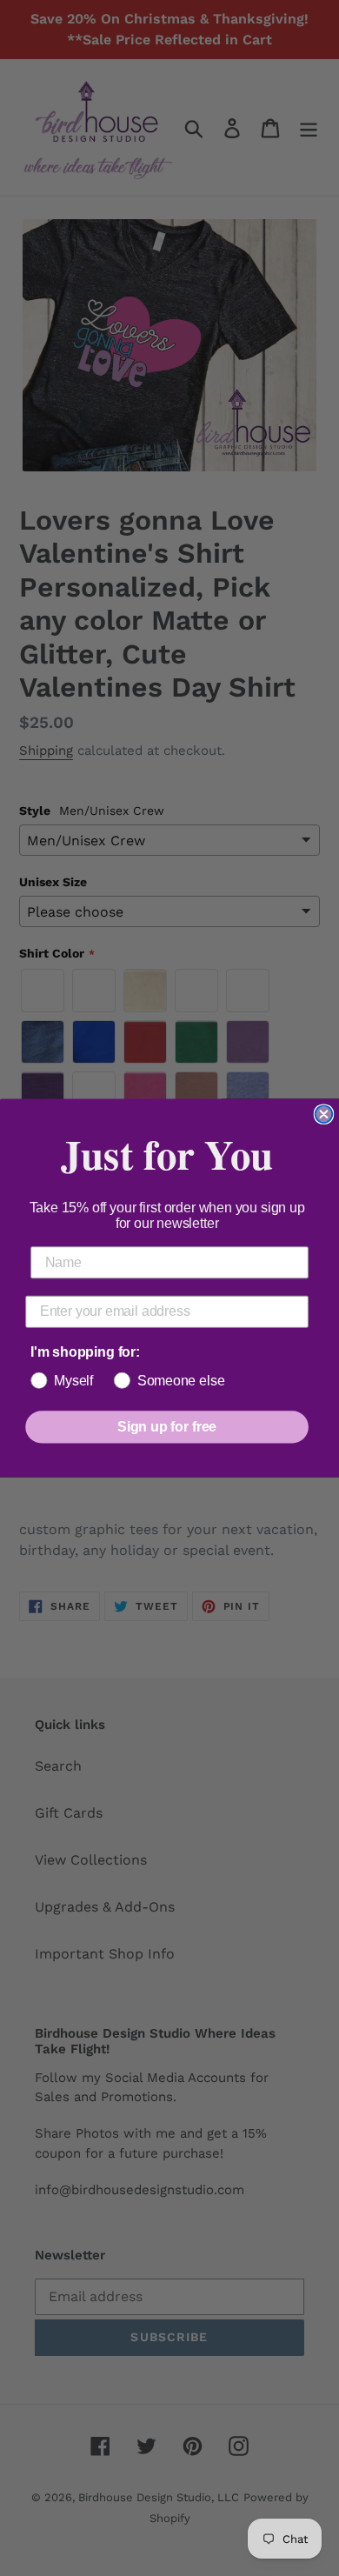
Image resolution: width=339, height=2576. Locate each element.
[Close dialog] (324, 1114)
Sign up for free (167, 1427)
